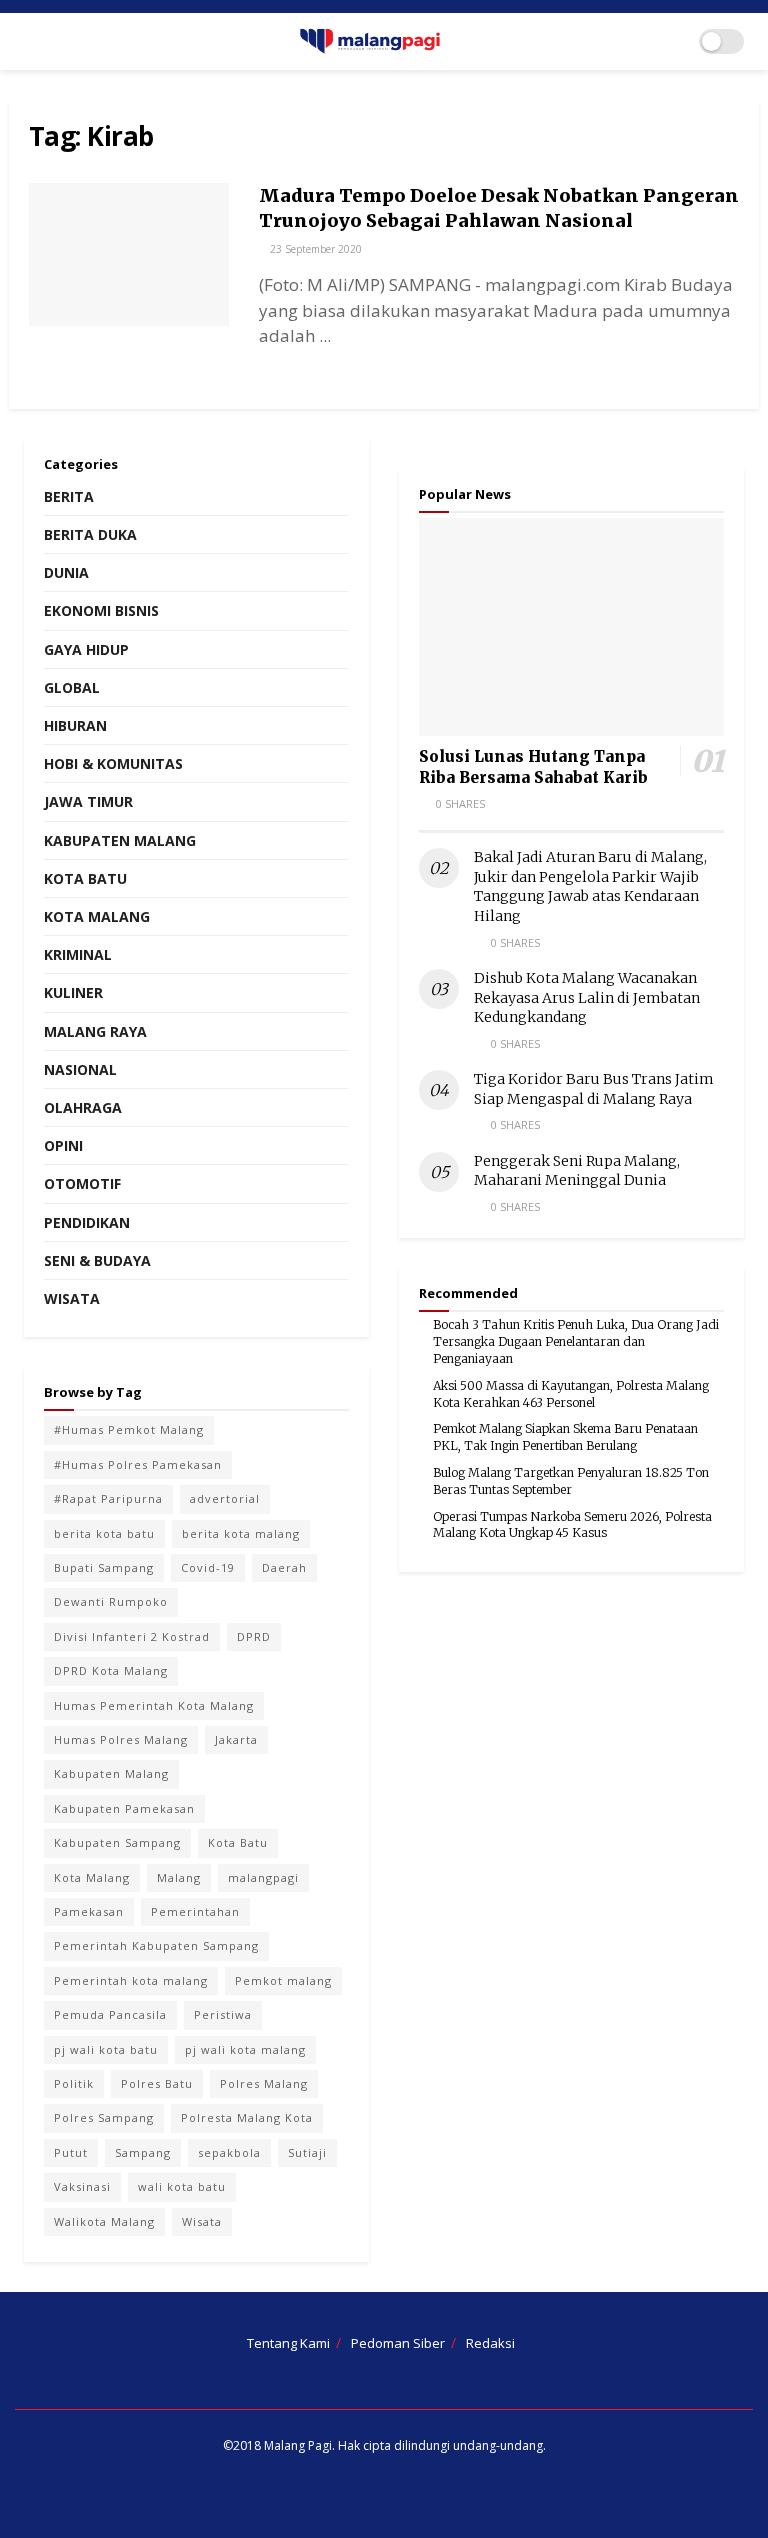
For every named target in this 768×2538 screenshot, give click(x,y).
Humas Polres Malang (121, 1739)
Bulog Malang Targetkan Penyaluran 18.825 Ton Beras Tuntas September (571, 1481)
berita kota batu (104, 1533)
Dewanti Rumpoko (111, 1601)
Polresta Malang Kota (247, 2117)
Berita (69, 496)
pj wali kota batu (106, 2049)
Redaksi (490, 2343)
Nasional (80, 1069)
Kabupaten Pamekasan (124, 1808)
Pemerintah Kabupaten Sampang (156, 1945)
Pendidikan (87, 1222)
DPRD (254, 1636)
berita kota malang (241, 1533)
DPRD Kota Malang (111, 1670)
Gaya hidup (86, 649)
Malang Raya (95, 1031)
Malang (179, 1877)
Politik (74, 2083)
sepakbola (229, 2152)
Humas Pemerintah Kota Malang (154, 1705)
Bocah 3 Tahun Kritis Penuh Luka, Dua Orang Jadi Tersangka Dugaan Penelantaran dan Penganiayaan (576, 1341)
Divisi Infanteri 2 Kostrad (132, 1636)
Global (72, 687)
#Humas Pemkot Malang (129, 1429)
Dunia (66, 572)
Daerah (284, 1567)
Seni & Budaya (97, 1260)
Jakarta (236, 1739)
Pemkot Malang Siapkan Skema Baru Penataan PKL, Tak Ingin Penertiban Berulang (565, 1437)
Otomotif (82, 1183)
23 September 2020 (314, 249)
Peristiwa (223, 2014)
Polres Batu (157, 2083)
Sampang (143, 2152)
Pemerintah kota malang (131, 1980)
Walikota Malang (104, 2221)
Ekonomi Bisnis (101, 610)
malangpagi (263, 1877)
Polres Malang (264, 2083)
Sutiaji (307, 2152)
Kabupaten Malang (120, 840)
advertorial (225, 1498)
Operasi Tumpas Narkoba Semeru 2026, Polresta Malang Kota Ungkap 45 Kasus (572, 1525)
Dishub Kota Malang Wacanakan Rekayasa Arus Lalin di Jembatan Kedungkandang (587, 997)
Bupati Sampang (104, 1567)
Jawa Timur (88, 801)
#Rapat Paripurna (108, 1498)
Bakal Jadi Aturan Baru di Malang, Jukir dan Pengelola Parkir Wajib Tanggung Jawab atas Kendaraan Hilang (590, 886)
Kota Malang (97, 916)
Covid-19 (208, 1567)
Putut (71, 2152)
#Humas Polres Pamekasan (138, 1464)
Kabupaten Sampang (117, 1842)
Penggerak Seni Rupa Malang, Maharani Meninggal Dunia (577, 1171)
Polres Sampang (104, 2117)
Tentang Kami (288, 2343)
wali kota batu (182, 2186)
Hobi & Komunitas (113, 763)
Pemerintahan (195, 1911)
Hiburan (75, 725)
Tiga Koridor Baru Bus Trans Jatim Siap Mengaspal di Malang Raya (594, 1089)
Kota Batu (85, 878)
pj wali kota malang (245, 2049)
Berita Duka (90, 534)
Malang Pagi (298, 2445)
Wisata (72, 1298)
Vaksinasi (82, 2186)
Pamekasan (89, 1911)
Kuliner (73, 992)
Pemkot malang (283, 1980)
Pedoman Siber (398, 2343)
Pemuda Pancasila (110, 2014)
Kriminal (78, 954)
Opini (63, 1145)
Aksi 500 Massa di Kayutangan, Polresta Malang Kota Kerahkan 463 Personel (571, 1394)
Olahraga (83, 1107)
